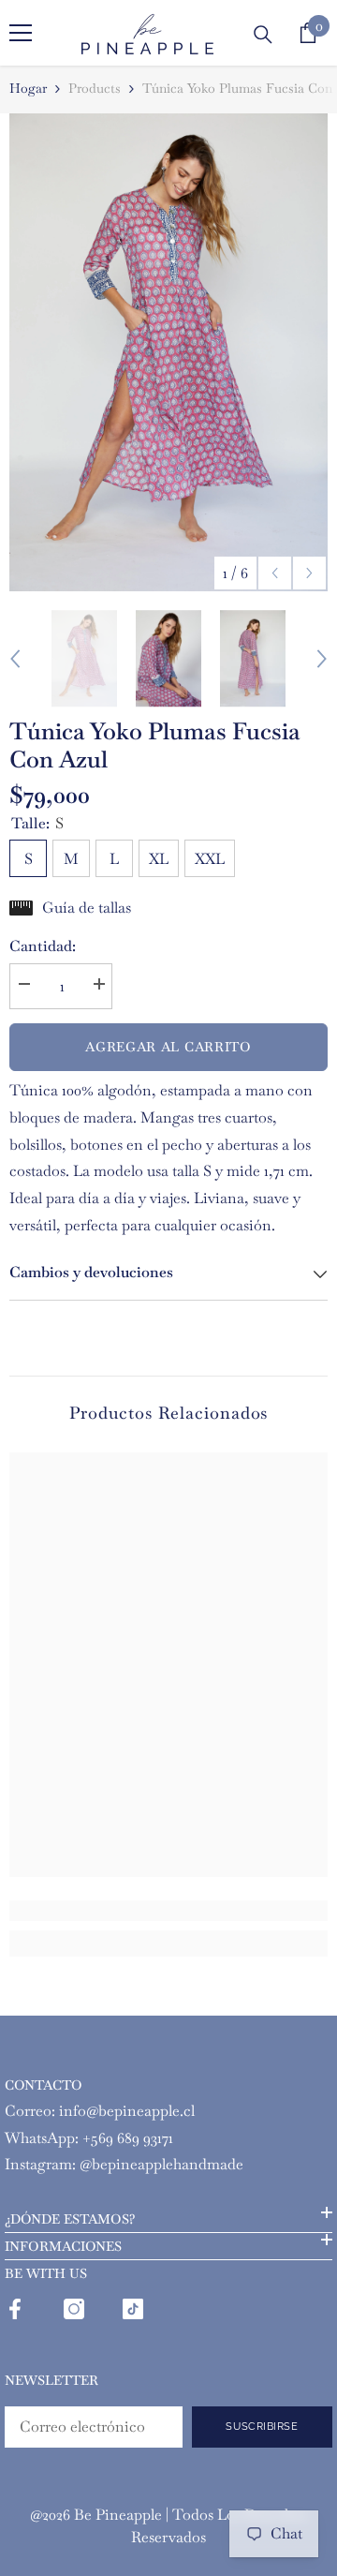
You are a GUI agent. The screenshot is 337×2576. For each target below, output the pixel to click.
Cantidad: (43, 946)
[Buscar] (263, 35)
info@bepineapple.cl (127, 2111)
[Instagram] (74, 2309)
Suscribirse (262, 2426)
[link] (168, 1911)
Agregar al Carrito (168, 1047)
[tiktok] (133, 2309)
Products (95, 88)
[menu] (21, 33)
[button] (275, 573)
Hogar (28, 88)
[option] (168, 352)
